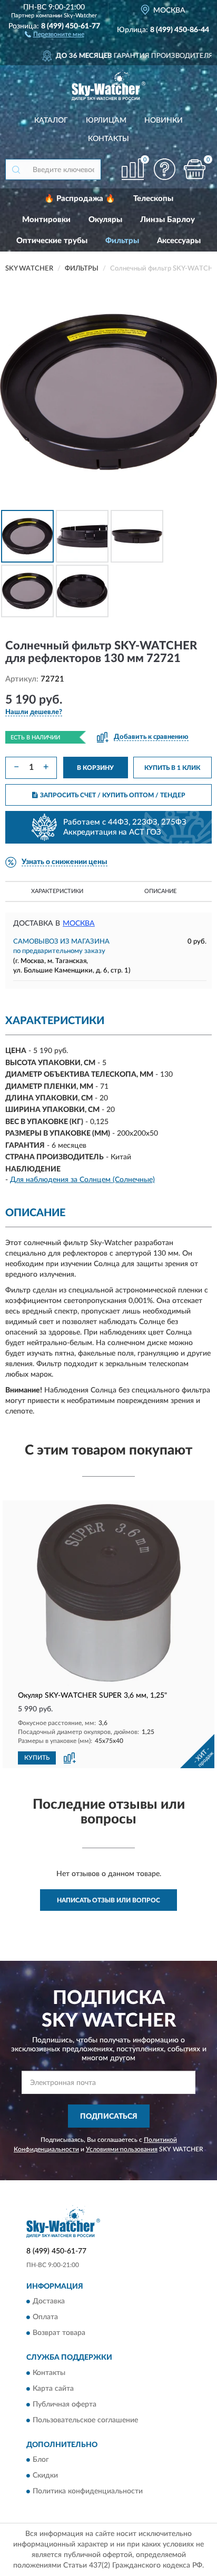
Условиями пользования (122, 2149)
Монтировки (46, 220)
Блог (41, 2460)
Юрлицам (106, 121)
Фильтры (122, 241)
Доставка (49, 2302)
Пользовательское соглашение (85, 2420)
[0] (194, 169)
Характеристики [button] (57, 891)
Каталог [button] (51, 121)
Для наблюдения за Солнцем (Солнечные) (82, 1180)
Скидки (45, 2475)
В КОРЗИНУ (95, 768)
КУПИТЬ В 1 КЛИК (172, 768)
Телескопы (153, 199)
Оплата (45, 2318)
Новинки (164, 121)
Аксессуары (179, 241)
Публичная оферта (65, 2404)
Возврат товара (59, 2333)
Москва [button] (79, 924)
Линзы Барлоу (167, 220)
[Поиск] (16, 169)
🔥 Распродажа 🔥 (80, 199)
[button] (55, 34)
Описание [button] (160, 891)
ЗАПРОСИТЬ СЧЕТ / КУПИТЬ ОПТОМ (113, 795)
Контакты (108, 139)
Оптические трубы (52, 241)
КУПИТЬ (37, 1758)
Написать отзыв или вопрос (108, 1900)
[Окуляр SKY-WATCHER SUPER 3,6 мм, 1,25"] (108, 1595)
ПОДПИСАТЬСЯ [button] (109, 2117)
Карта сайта (53, 2389)
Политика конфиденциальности (88, 2491)
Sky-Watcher (80, 16)
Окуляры (105, 220)
